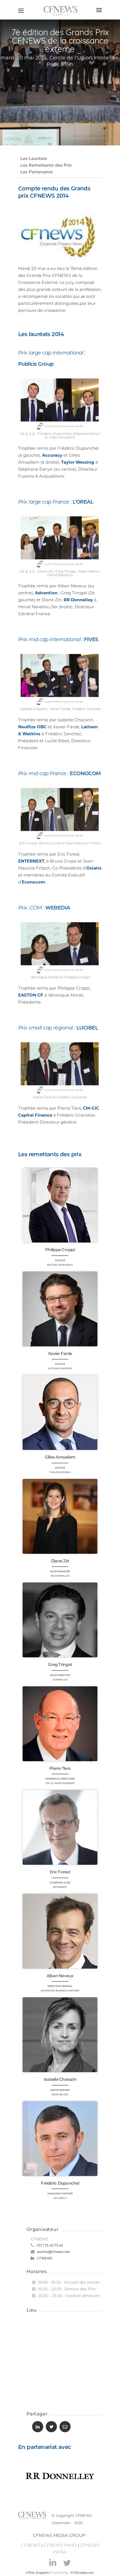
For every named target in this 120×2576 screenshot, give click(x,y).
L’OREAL (83, 502)
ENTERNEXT (31, 861)
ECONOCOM (85, 774)
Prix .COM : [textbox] (44, 908)
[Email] (65, 2427)
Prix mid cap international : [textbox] (58, 640)
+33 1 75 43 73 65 (49, 2245)
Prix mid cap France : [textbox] (59, 774)
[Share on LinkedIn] (38, 2427)
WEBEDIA (58, 908)
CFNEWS (45, 2258)
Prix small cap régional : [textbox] (58, 1028)
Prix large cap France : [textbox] (56, 502)
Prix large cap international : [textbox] (52, 358)
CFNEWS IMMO (60, 2545)
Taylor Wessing (78, 462)
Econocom (33, 882)
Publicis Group (36, 364)
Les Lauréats (34, 158)
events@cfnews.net (53, 2252)
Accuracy (52, 455)
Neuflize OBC (32, 727)
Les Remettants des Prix (46, 165)
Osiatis (94, 868)
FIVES (91, 640)
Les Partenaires (37, 172)
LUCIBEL (87, 1028)
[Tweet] (51, 2427)
